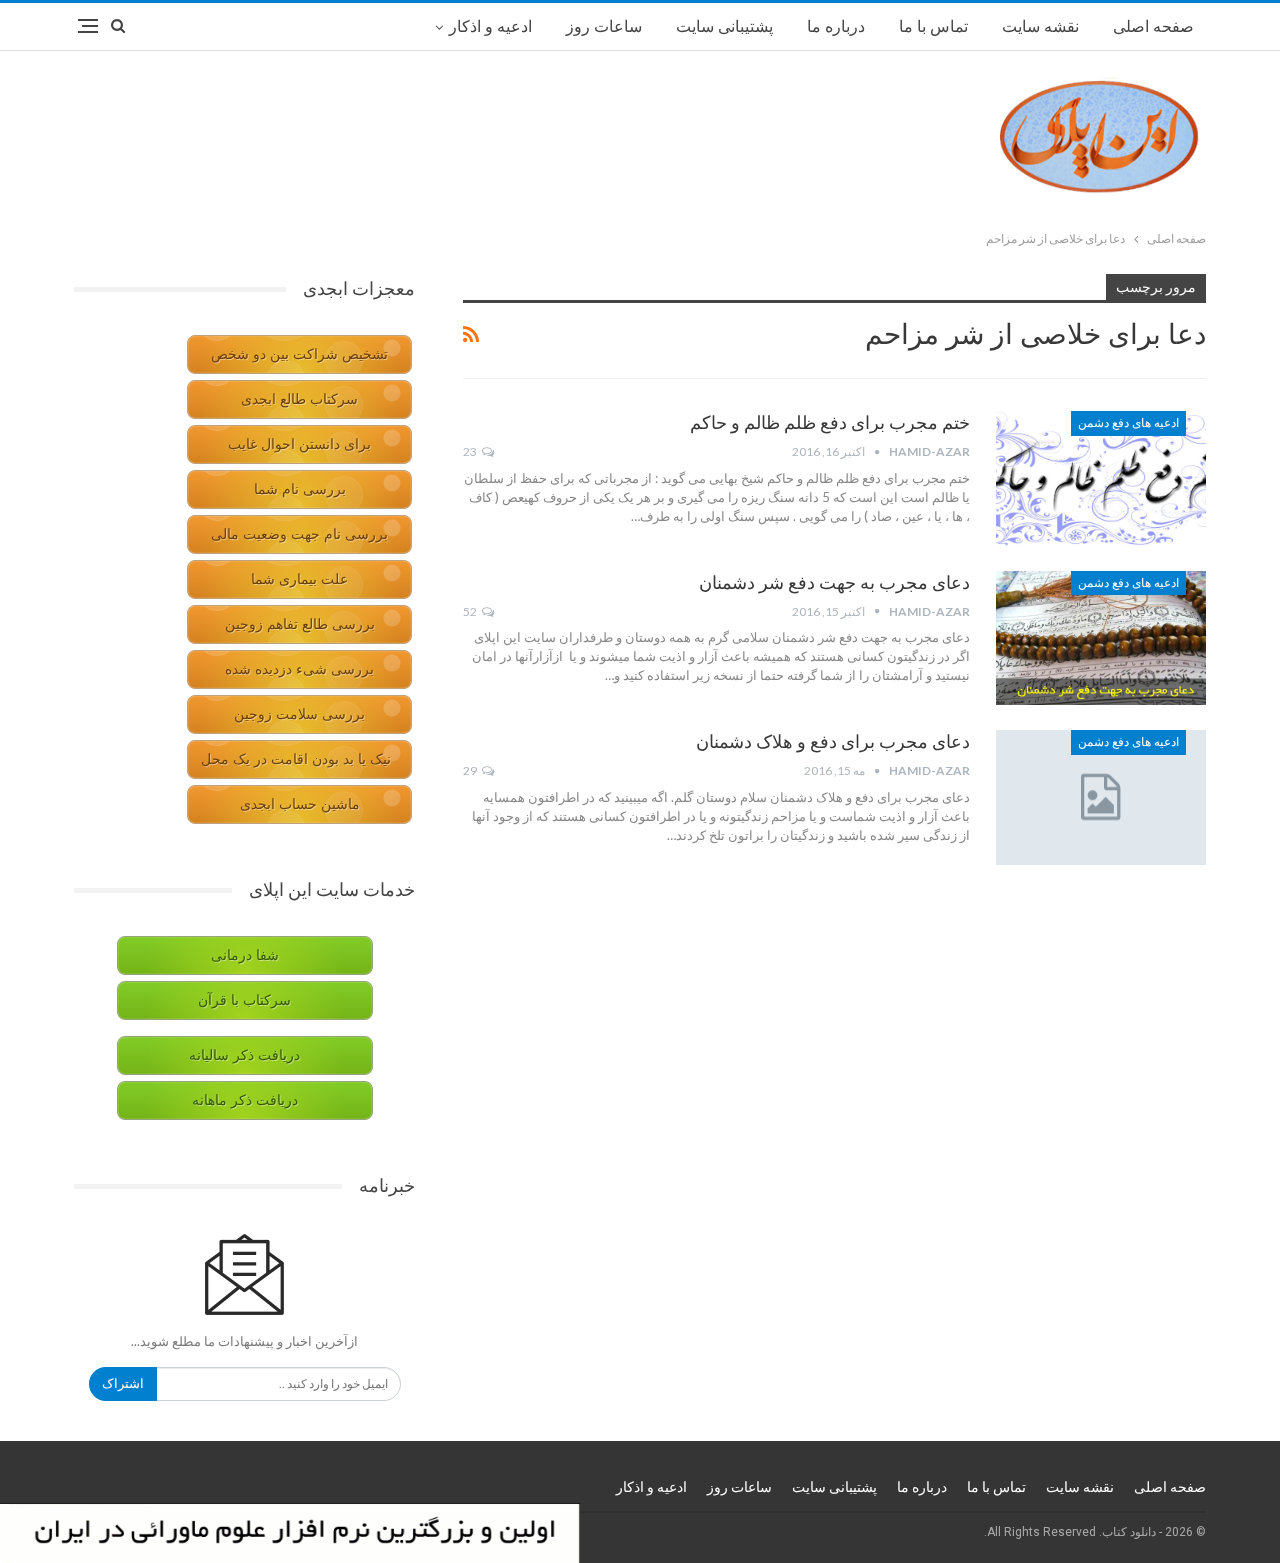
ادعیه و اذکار (490, 26)
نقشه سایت (1040, 26)
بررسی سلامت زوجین (299, 714)
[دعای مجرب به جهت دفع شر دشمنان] (1101, 638)
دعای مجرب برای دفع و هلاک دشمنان (833, 741)
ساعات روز (604, 26)
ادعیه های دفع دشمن (1128, 423)
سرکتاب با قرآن (244, 1000)
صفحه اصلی (1153, 26)
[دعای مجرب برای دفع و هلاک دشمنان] (1101, 797)
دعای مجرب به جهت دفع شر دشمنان (834, 582)
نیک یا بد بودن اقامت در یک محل (296, 759)
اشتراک (123, 1383)
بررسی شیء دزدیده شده (299, 669)
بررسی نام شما (300, 489)
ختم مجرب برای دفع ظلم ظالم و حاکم (830, 422)
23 (471, 451)
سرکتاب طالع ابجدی (299, 399)
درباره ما (836, 26)
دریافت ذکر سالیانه (244, 1055)
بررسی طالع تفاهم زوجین (300, 624)
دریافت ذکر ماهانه (245, 1100)
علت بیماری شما (299, 579)
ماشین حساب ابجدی (300, 804)
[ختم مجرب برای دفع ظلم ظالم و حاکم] (1101, 478)
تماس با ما (933, 26)
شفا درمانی (245, 955)
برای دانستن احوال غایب (299, 444)
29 (471, 770)
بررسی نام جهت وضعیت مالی (299, 534)
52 (471, 611)
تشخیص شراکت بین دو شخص (299, 354)
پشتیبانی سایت (724, 26)
